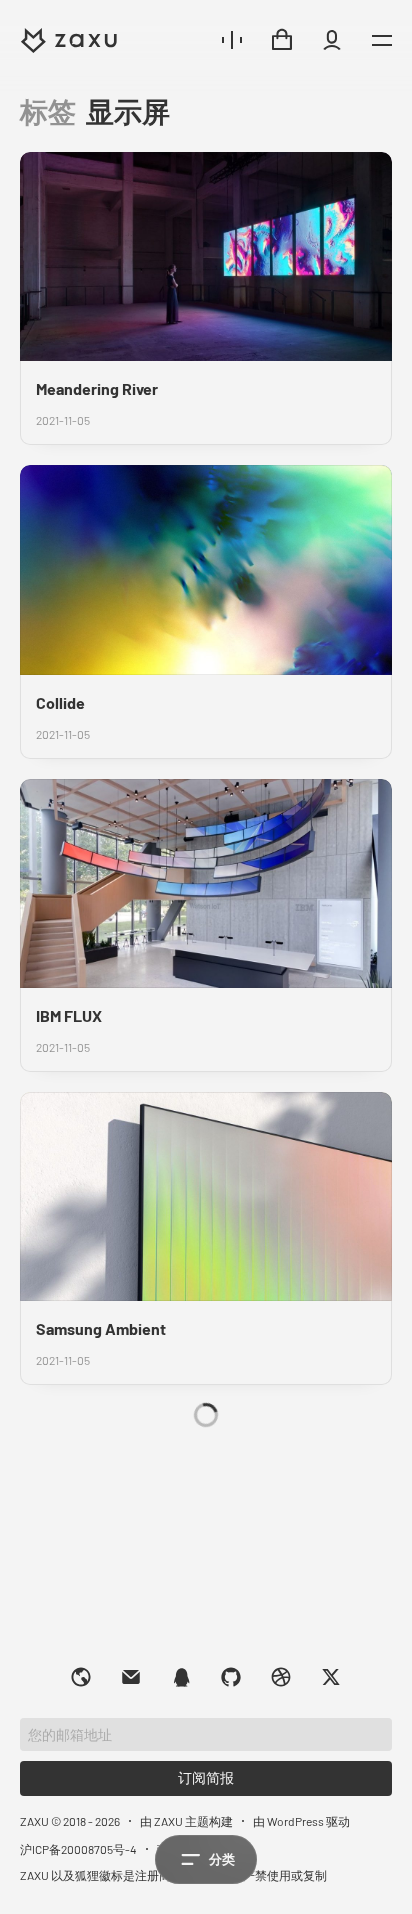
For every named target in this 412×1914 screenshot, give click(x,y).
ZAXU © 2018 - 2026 (70, 1821)
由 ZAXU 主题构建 (186, 1821)
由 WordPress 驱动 (301, 1821)
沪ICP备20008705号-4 (78, 1849)
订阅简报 (206, 1777)
